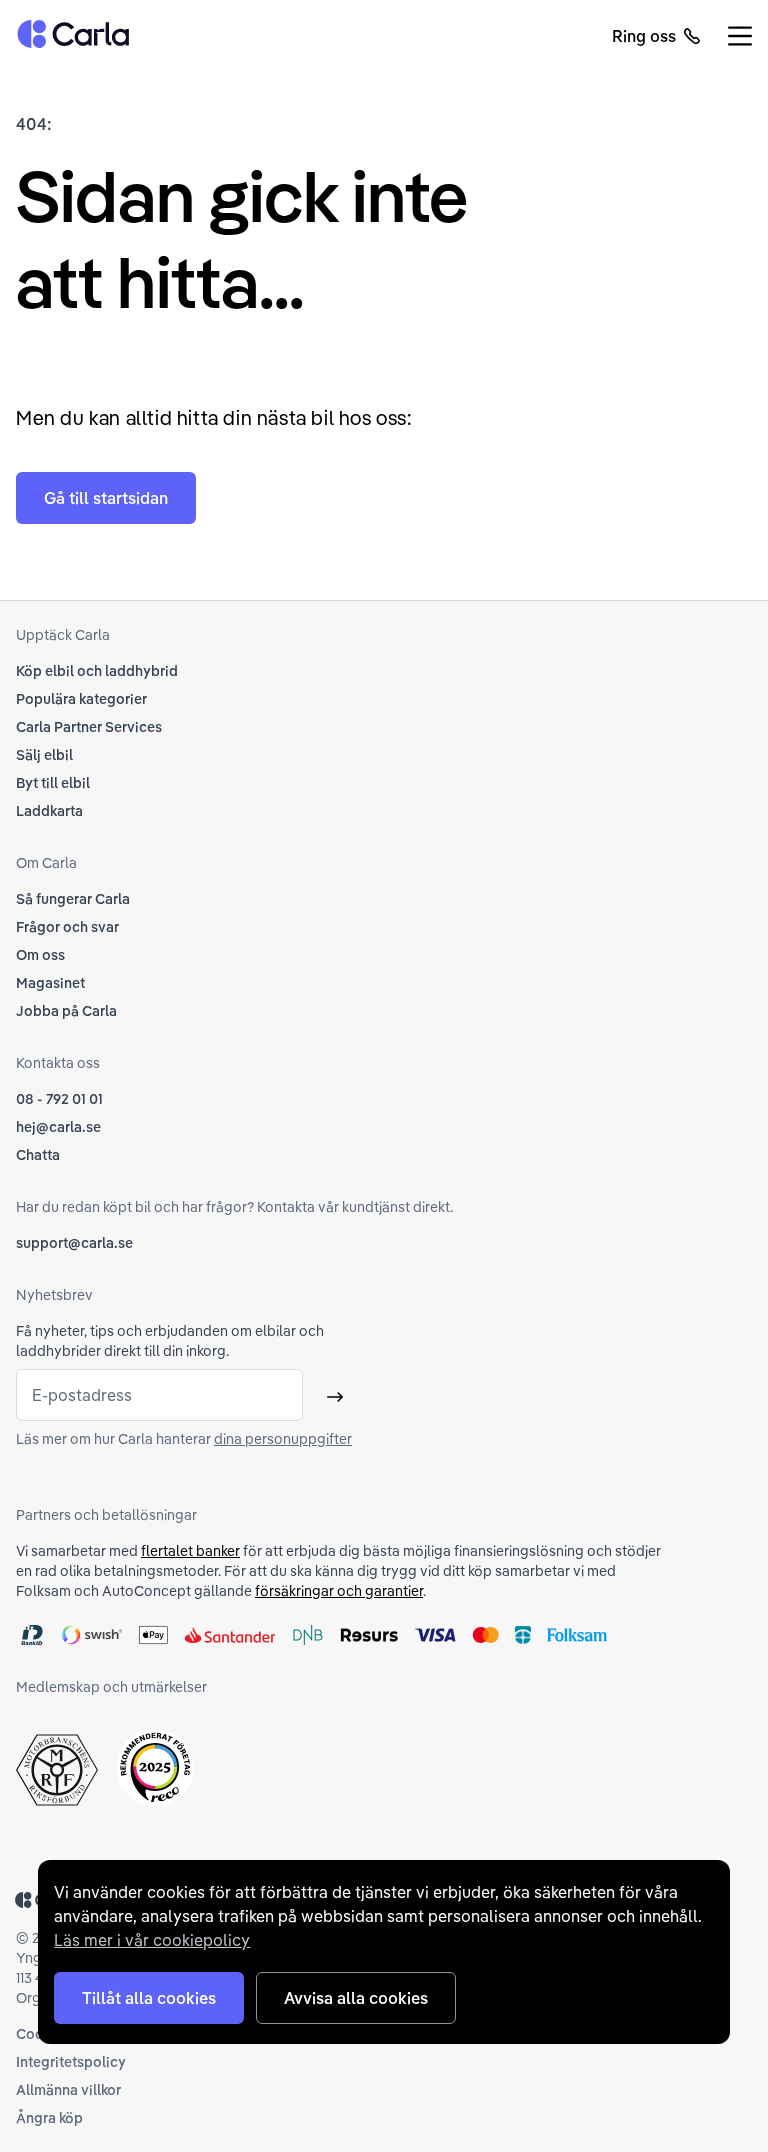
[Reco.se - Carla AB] (155, 1767)
